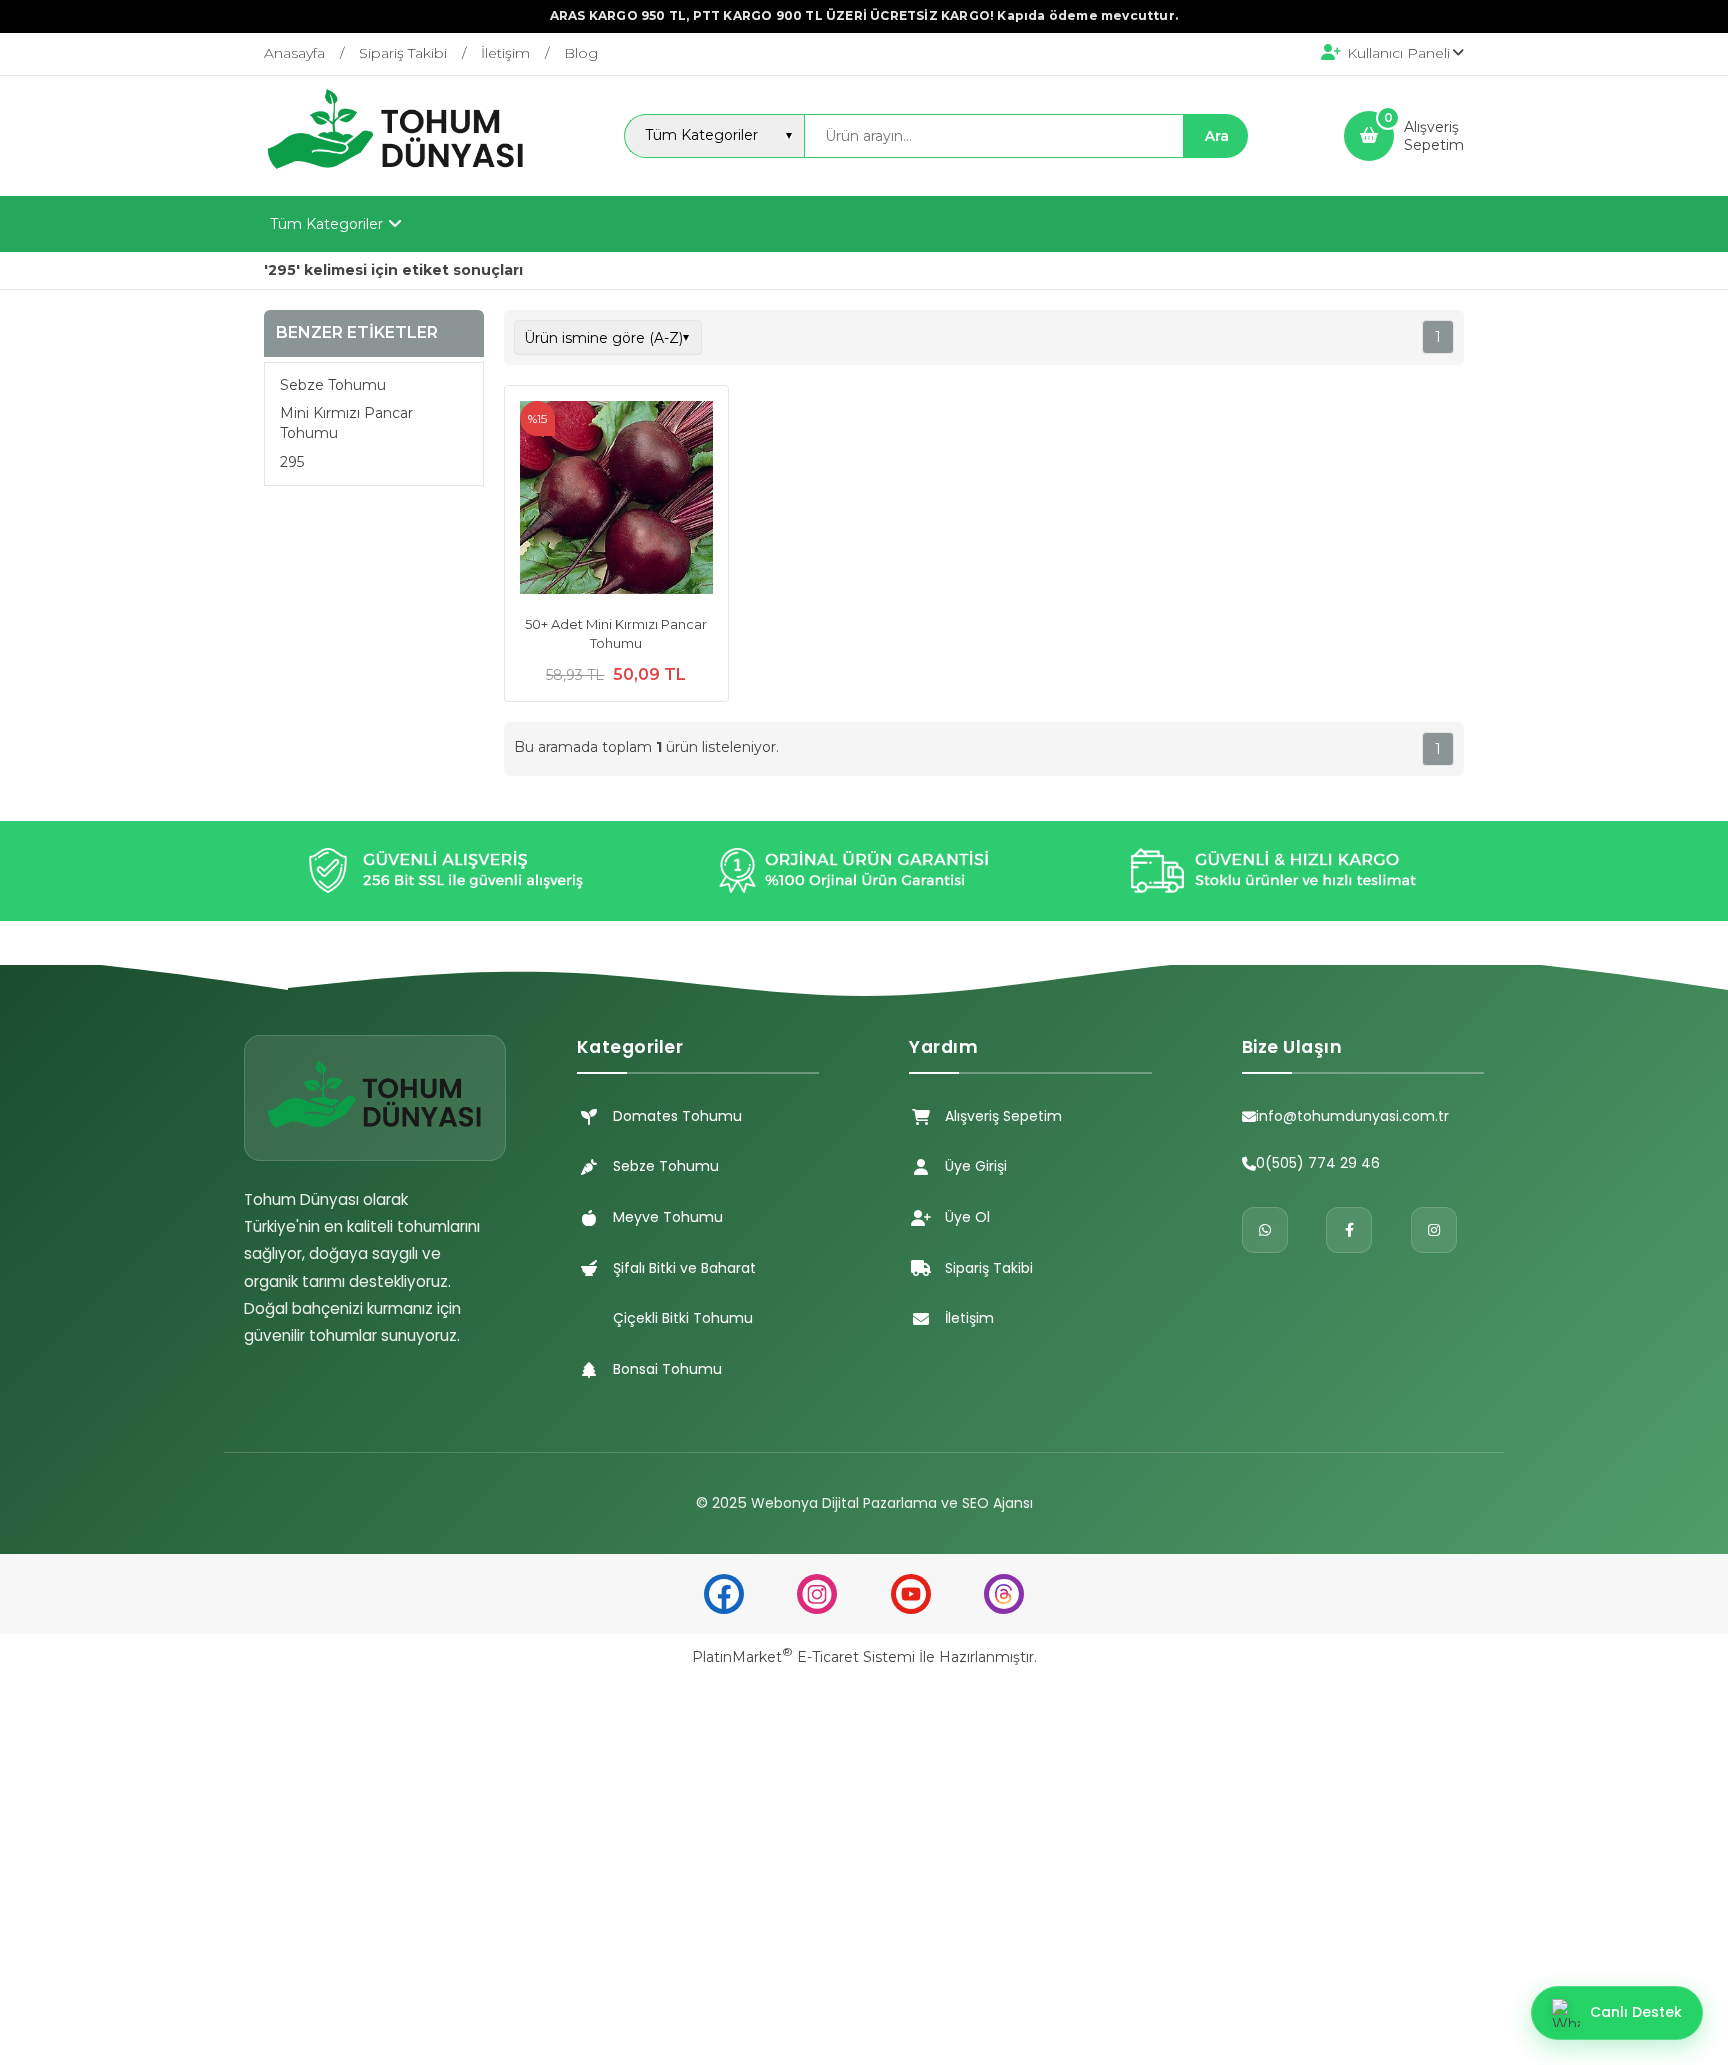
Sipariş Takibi (989, 1268)
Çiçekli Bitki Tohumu (683, 1318)
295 (292, 461)
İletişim (969, 1318)
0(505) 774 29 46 (1318, 1163)
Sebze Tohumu (333, 385)
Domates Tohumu (677, 1116)
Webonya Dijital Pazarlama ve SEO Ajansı (892, 1503)
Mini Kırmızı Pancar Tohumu (346, 423)
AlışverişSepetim (1434, 136)
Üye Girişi (976, 1166)
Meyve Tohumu (668, 1217)
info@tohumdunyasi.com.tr (1352, 1116)
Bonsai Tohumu (667, 1369)
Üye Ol (967, 1217)
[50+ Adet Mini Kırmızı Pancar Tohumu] (616, 500)
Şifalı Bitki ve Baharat (684, 1268)
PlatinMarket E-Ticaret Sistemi (803, 1657)
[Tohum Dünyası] (396, 178)
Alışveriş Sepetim (1003, 1116)
